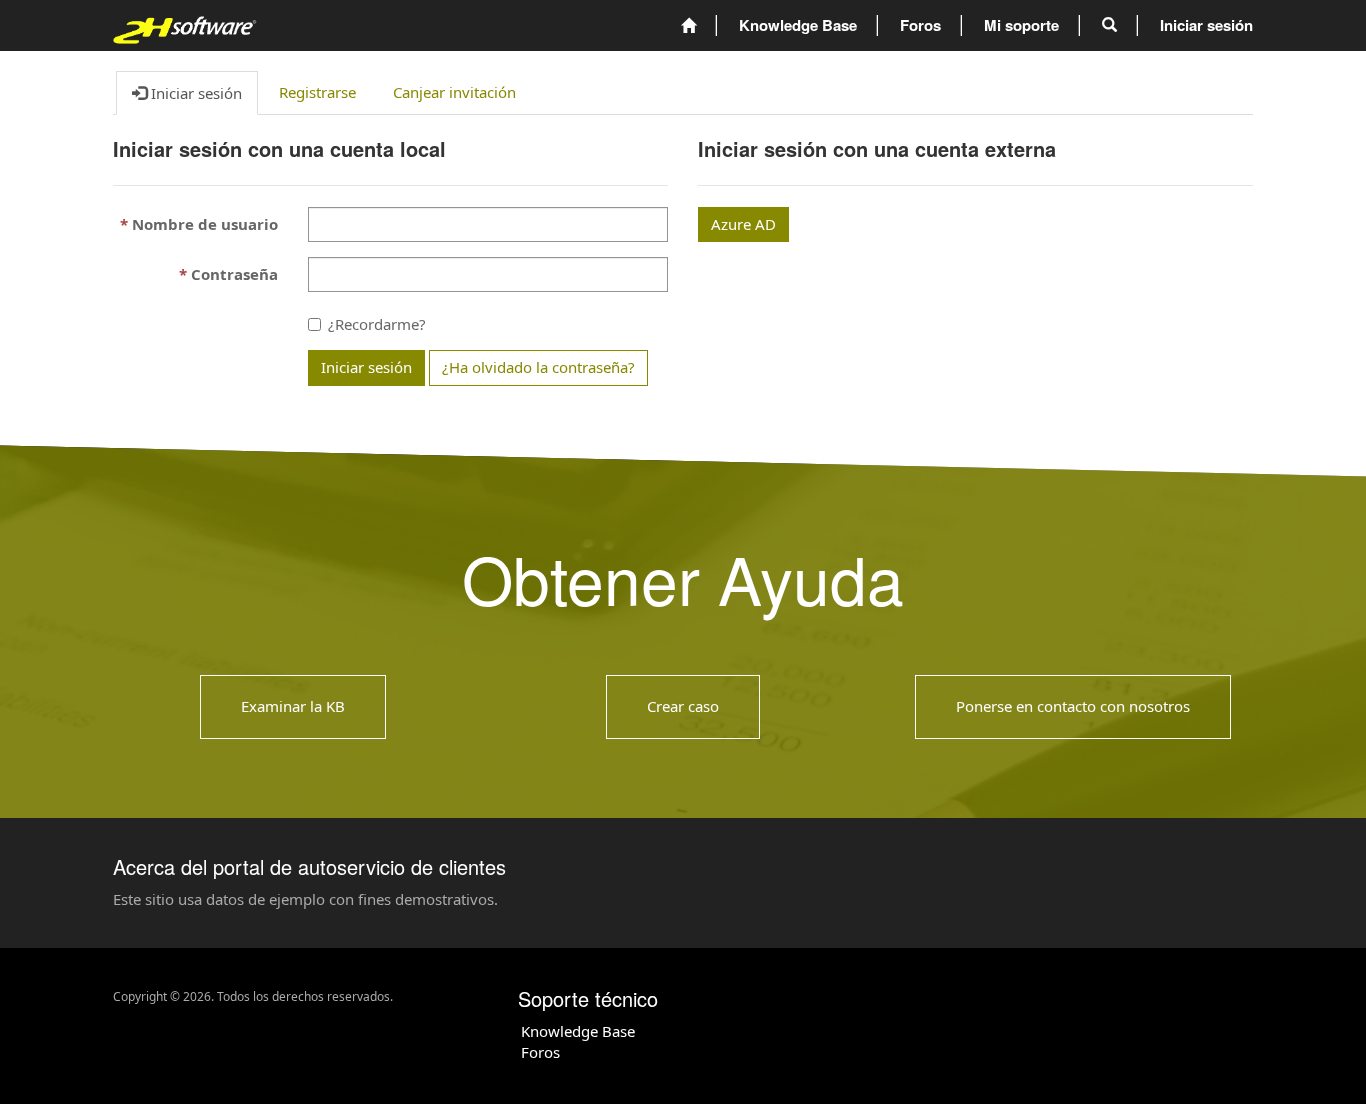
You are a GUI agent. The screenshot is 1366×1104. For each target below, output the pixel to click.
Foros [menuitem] (920, 25)
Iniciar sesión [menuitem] (1206, 25)
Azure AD (743, 224)
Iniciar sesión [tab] (194, 93)
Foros (540, 1052)
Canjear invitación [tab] (454, 92)
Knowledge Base (578, 1031)
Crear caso (683, 706)
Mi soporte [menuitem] (1021, 25)
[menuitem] (688, 25)
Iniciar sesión (366, 367)
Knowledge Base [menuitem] (798, 25)
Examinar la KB (293, 706)
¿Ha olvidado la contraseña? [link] (538, 367)
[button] (1109, 25)
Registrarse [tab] (317, 92)
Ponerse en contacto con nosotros (1073, 706)
